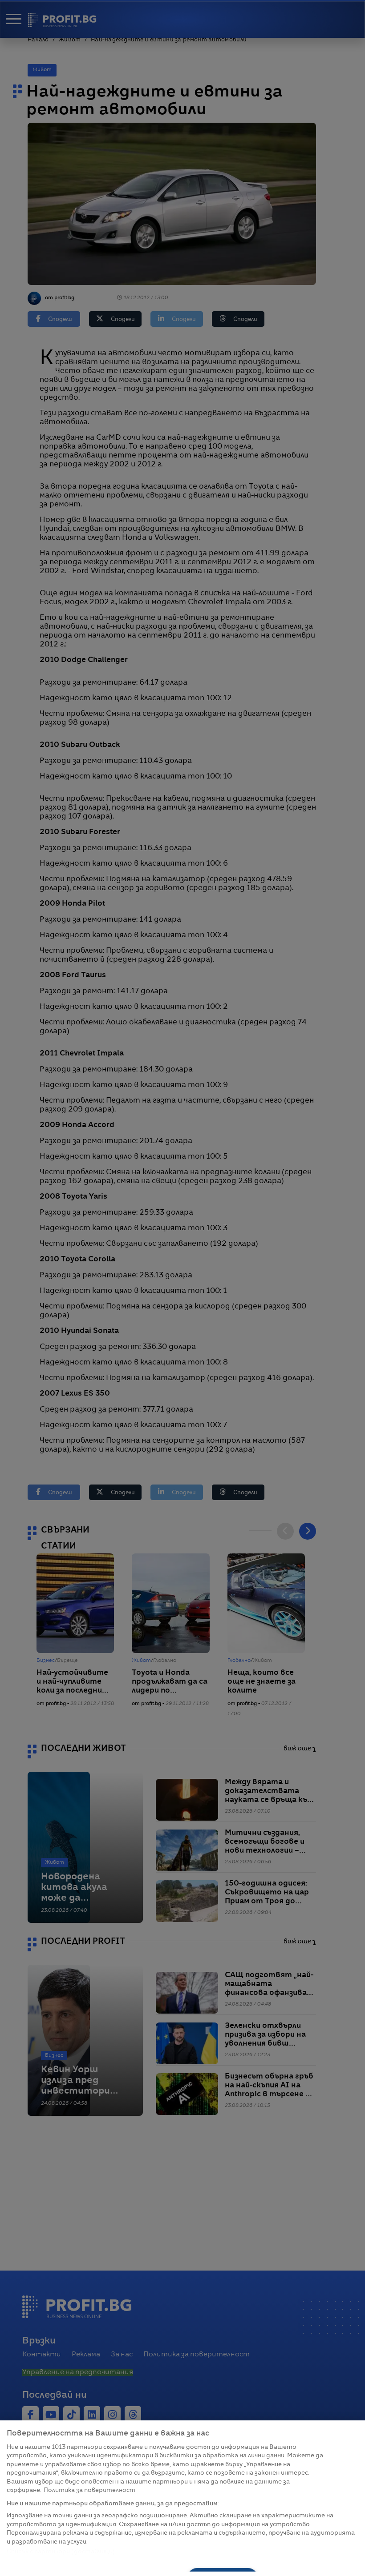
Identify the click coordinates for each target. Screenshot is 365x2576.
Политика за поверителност (89, 2490)
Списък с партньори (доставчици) (61, 2552)
